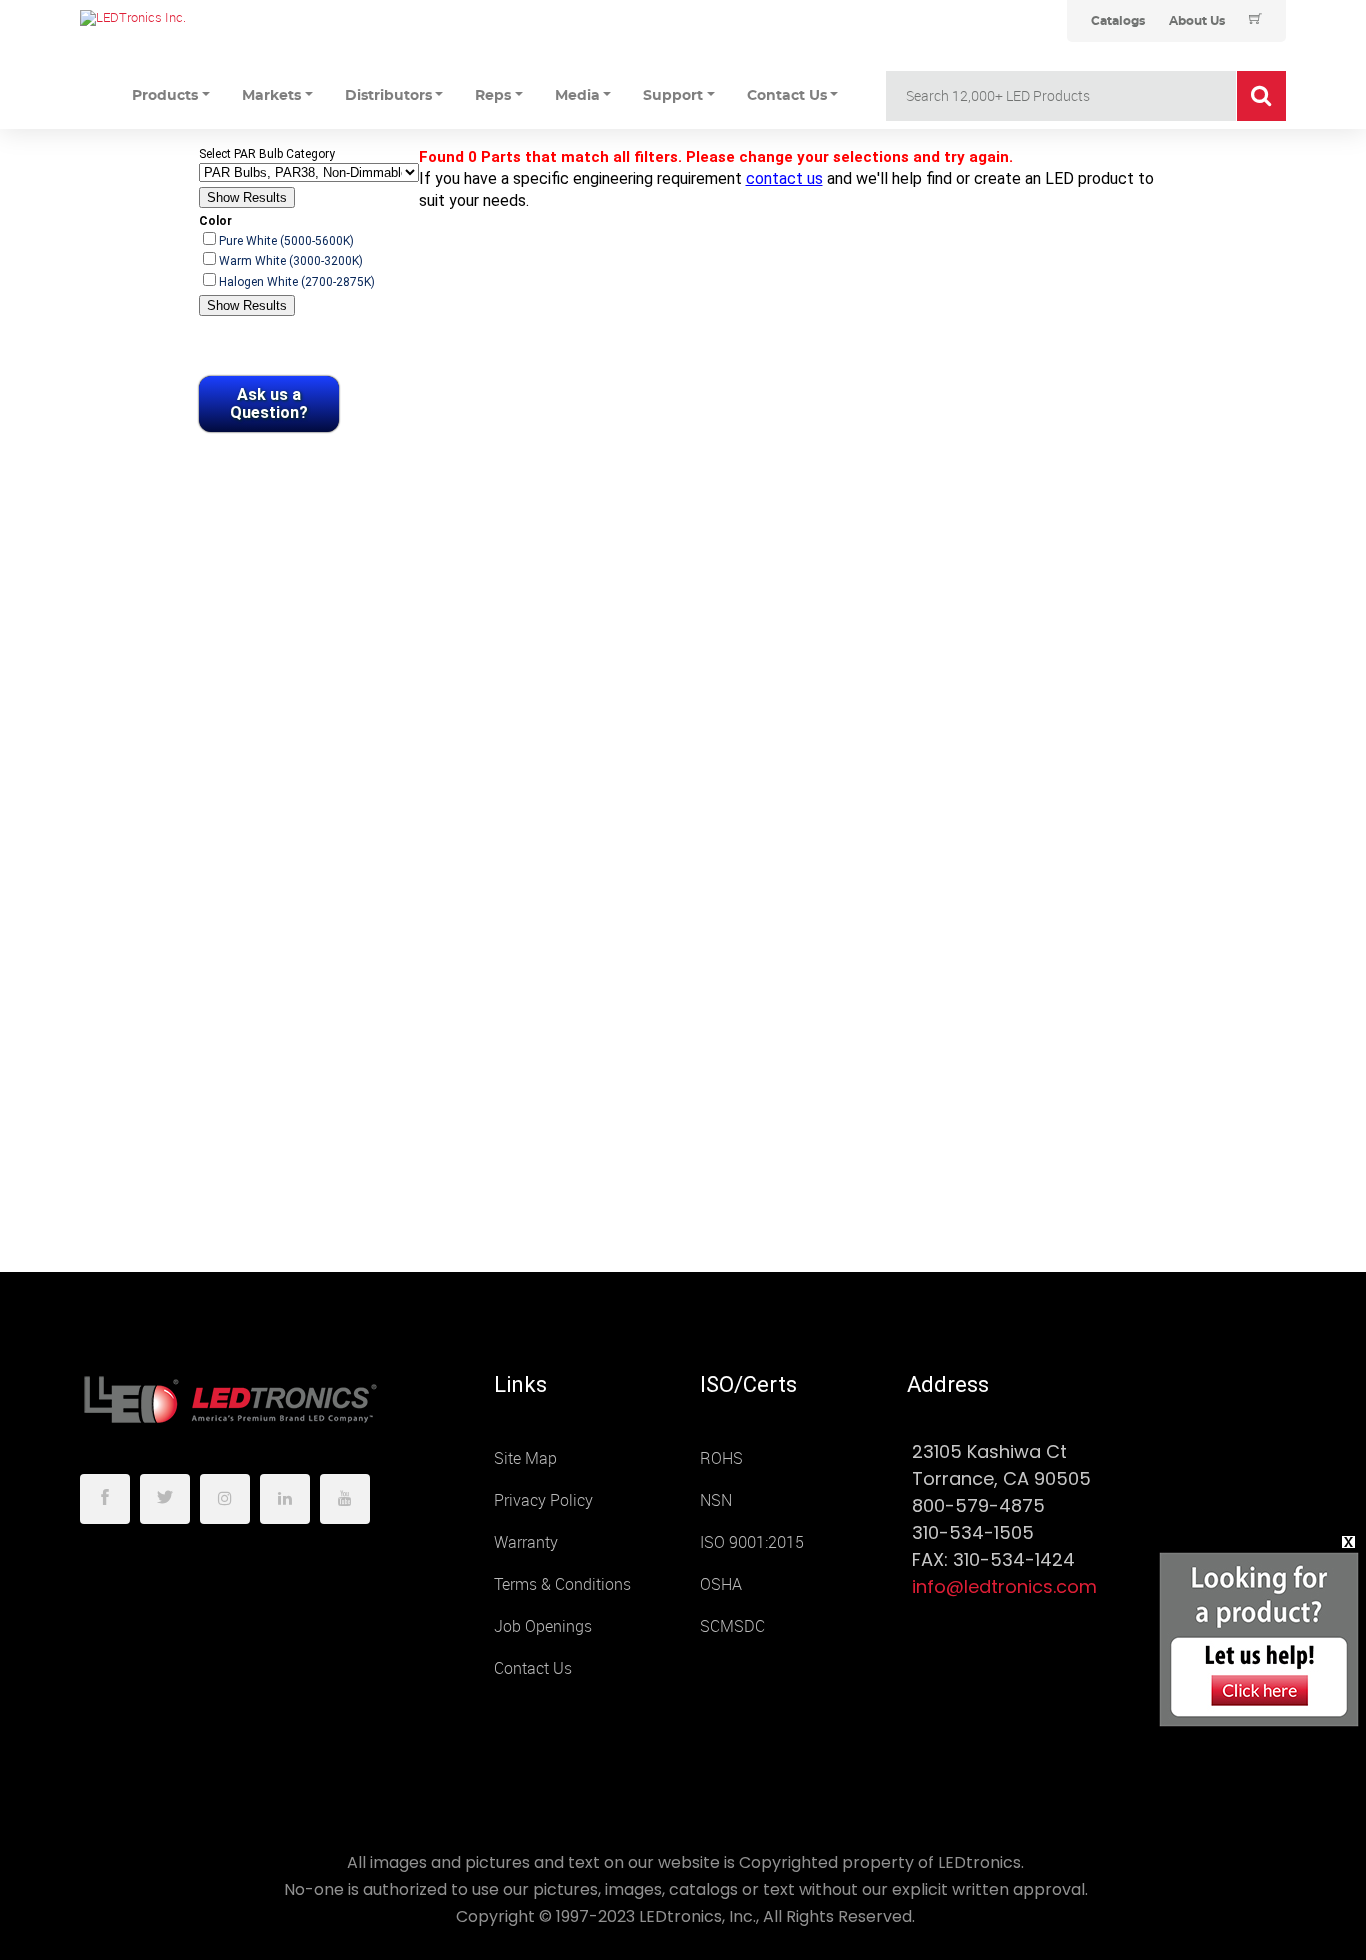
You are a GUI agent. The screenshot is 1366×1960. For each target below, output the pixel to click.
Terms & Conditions (562, 1584)
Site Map (525, 1458)
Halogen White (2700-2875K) (297, 282)
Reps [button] (493, 96)
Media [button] (577, 96)
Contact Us (533, 1668)
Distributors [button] (388, 96)
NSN (716, 1500)
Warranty (526, 1542)
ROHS (721, 1458)
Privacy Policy (543, 1500)
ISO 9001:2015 (752, 1542)
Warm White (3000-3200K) (291, 261)
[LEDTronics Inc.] (230, 18)
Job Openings (543, 1626)
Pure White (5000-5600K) (286, 241)
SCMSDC (732, 1626)
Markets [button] (271, 96)
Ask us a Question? (269, 403)
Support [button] (673, 96)
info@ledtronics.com (1004, 1586)
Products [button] (165, 96)
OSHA (721, 1584)
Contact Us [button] (787, 96)
